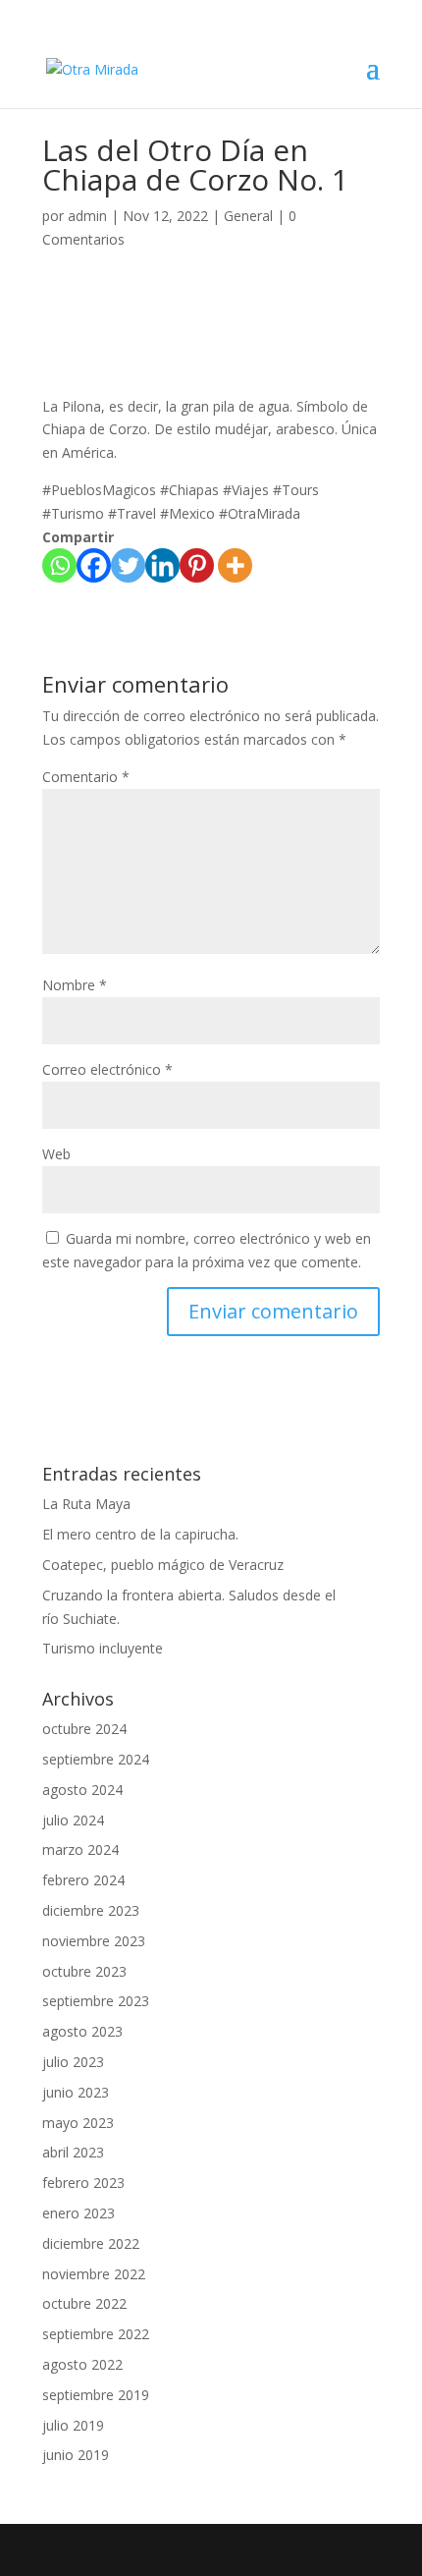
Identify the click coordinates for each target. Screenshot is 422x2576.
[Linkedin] (162, 565)
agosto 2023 (82, 2031)
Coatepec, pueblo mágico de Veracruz (163, 1565)
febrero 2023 (83, 2183)
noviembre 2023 (94, 1941)
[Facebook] (94, 565)
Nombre (75, 985)
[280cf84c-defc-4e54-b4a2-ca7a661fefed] (211, 306)
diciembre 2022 (91, 2243)
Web (56, 1154)
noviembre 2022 (94, 2274)
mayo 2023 (78, 2123)
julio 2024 (73, 1820)
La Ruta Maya (86, 1504)
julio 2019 (73, 2425)
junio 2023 (76, 2092)
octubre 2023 (84, 1971)
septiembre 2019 (96, 2395)
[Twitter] (128, 565)
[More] (235, 565)
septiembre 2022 (96, 2334)
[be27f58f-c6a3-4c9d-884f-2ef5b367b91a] (332, 306)
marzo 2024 (80, 1849)
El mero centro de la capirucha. (140, 1534)
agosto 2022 (82, 2364)
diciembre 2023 (91, 1910)
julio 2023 (73, 2062)
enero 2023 (79, 2213)
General (248, 216)
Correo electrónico (107, 1069)
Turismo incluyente (103, 1648)
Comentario (86, 777)
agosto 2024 (82, 1790)
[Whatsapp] (59, 565)
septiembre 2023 (96, 2001)
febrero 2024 (83, 1880)
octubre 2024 (84, 1729)
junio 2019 (76, 2455)
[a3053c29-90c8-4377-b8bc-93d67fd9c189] (90, 306)
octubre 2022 (84, 2303)
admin (87, 216)
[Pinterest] (197, 565)
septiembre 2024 (96, 1759)
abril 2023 (73, 2152)
